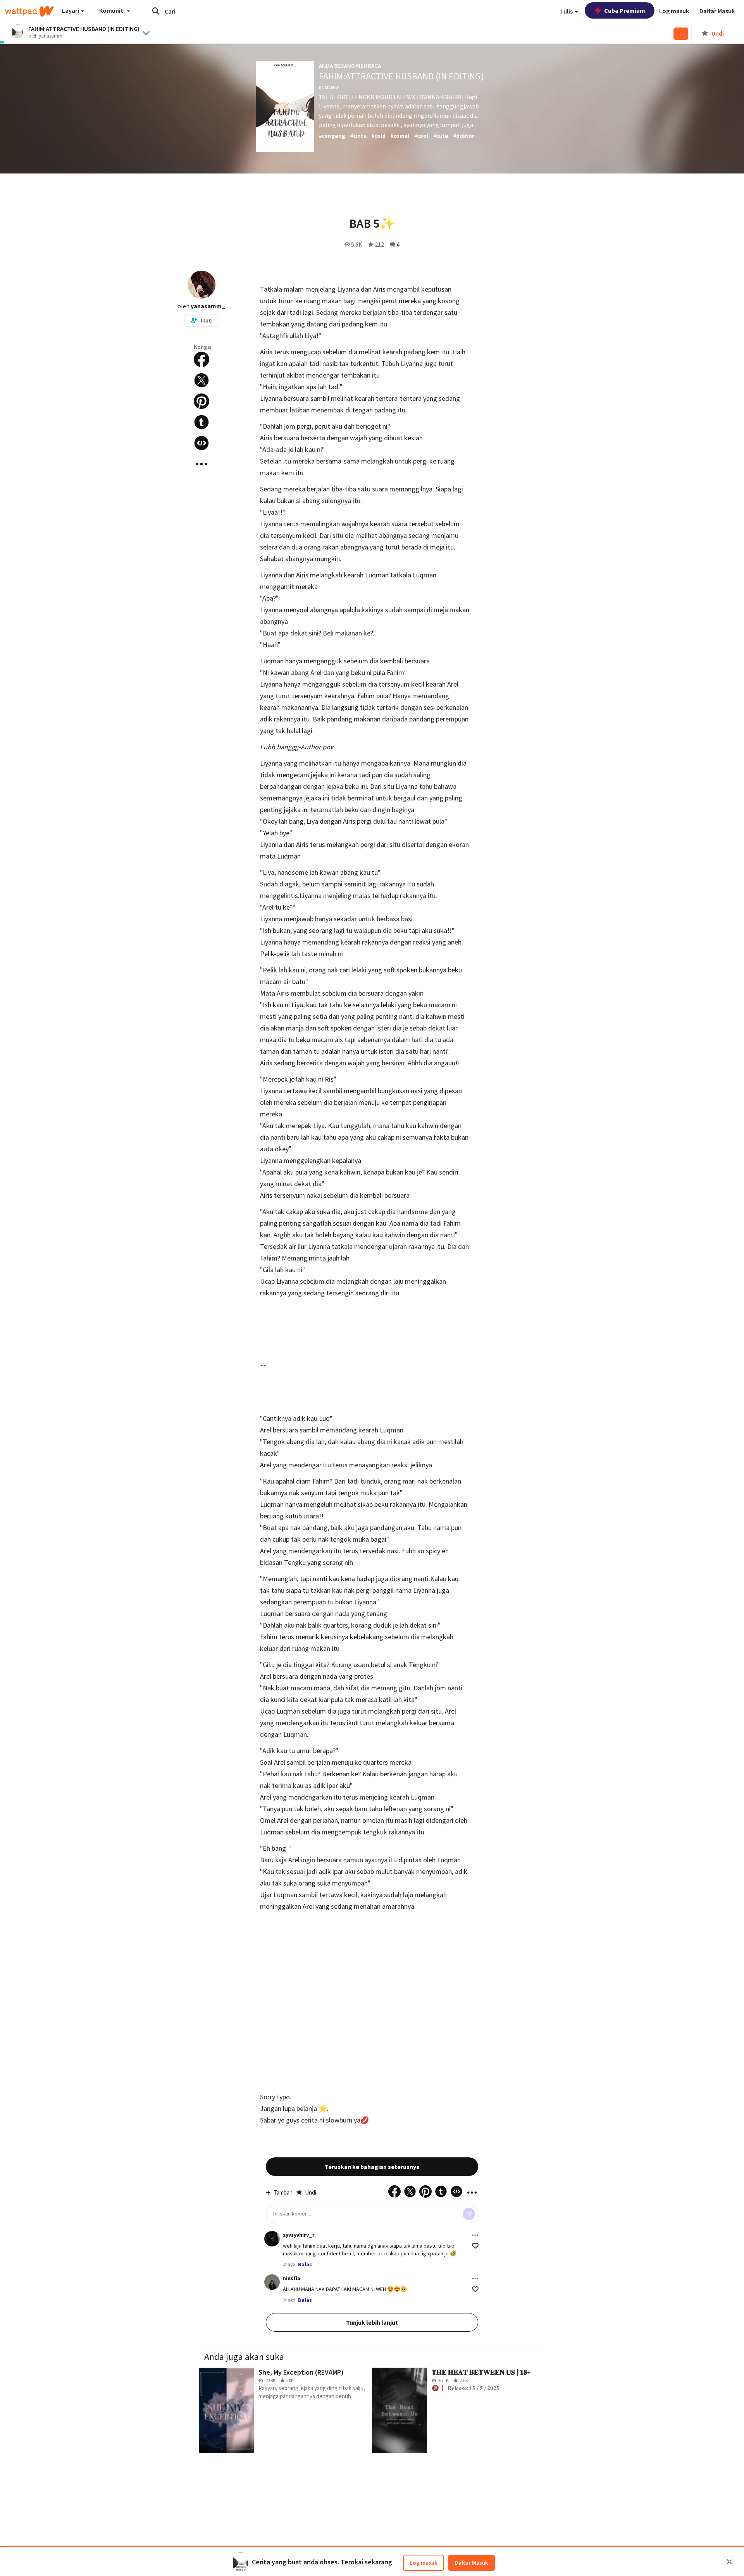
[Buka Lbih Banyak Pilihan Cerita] (201, 464)
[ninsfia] (272, 2282)
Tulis (567, 11)
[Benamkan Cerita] (201, 443)
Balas (305, 2264)
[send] (469, 2214)
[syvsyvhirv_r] (272, 2239)
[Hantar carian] (156, 11)
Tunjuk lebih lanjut (372, 2322)
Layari (71, 10)
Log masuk (424, 2563)
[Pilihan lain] (475, 2235)
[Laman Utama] (29, 11)
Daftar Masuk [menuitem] (717, 11)
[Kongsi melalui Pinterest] (201, 401)
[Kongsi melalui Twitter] (201, 380)
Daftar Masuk (471, 2563)
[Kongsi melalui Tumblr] (201, 422)
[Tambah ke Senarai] (681, 34)
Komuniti (113, 10)
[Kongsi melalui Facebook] (201, 359)
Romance (329, 87)
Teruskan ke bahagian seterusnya (372, 2167)
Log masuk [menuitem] (674, 11)
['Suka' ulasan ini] (475, 2246)
